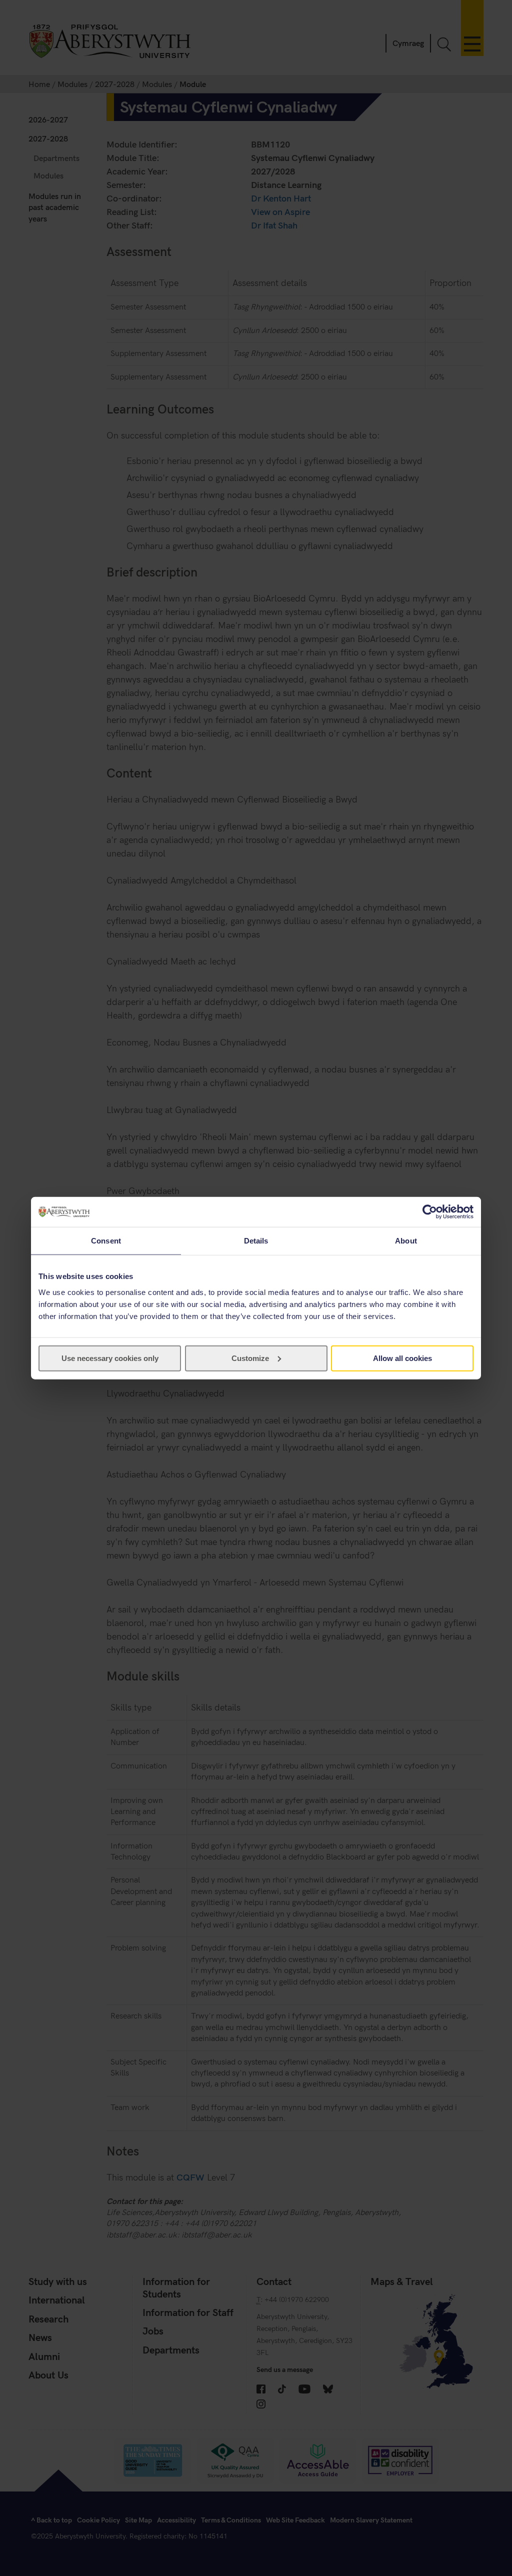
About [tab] (406, 1241)
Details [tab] (256, 1241)
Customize (250, 1358)
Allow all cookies (402, 1358)
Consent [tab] (106, 1241)
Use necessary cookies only (110, 1358)
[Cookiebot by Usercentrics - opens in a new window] (430, 1212)
